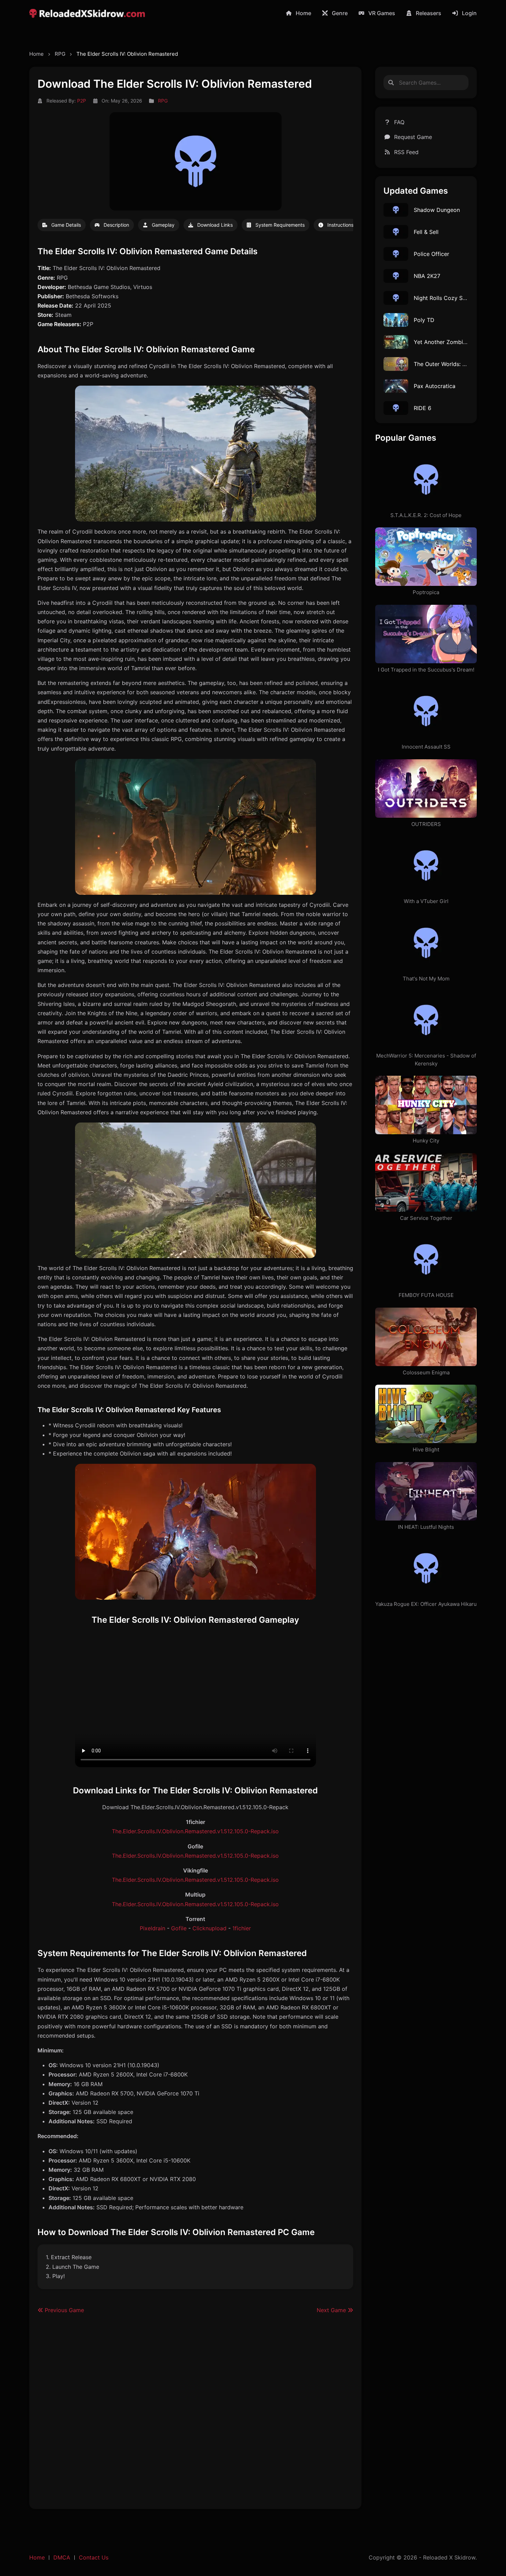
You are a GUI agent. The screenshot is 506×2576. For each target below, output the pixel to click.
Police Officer (431, 254)
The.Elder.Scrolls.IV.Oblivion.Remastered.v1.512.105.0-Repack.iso (195, 1831)
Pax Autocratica (435, 386)
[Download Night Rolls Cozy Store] (396, 298)
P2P (82, 101)
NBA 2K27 (427, 276)
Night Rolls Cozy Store (444, 298)
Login (469, 13)
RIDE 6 (423, 408)
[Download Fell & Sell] (396, 232)
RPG (60, 54)
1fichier (242, 1928)
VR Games (382, 13)
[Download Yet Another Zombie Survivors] (396, 342)
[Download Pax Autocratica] (396, 386)
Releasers (429, 13)
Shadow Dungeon (437, 210)
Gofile (179, 1928)
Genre (340, 13)
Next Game (332, 2310)
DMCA (62, 2557)
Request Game (413, 137)
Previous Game (64, 2310)
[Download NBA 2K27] (396, 276)
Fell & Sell (426, 232)
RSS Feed (406, 152)
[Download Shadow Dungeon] (396, 210)
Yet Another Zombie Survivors (453, 342)
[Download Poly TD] (396, 320)
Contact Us (94, 2557)
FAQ (399, 122)
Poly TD (424, 320)
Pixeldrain (152, 1928)
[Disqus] (195, 2415)
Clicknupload (209, 1928)
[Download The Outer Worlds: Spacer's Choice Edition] (396, 364)
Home (303, 13)
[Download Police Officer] (396, 254)
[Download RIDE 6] (396, 408)
